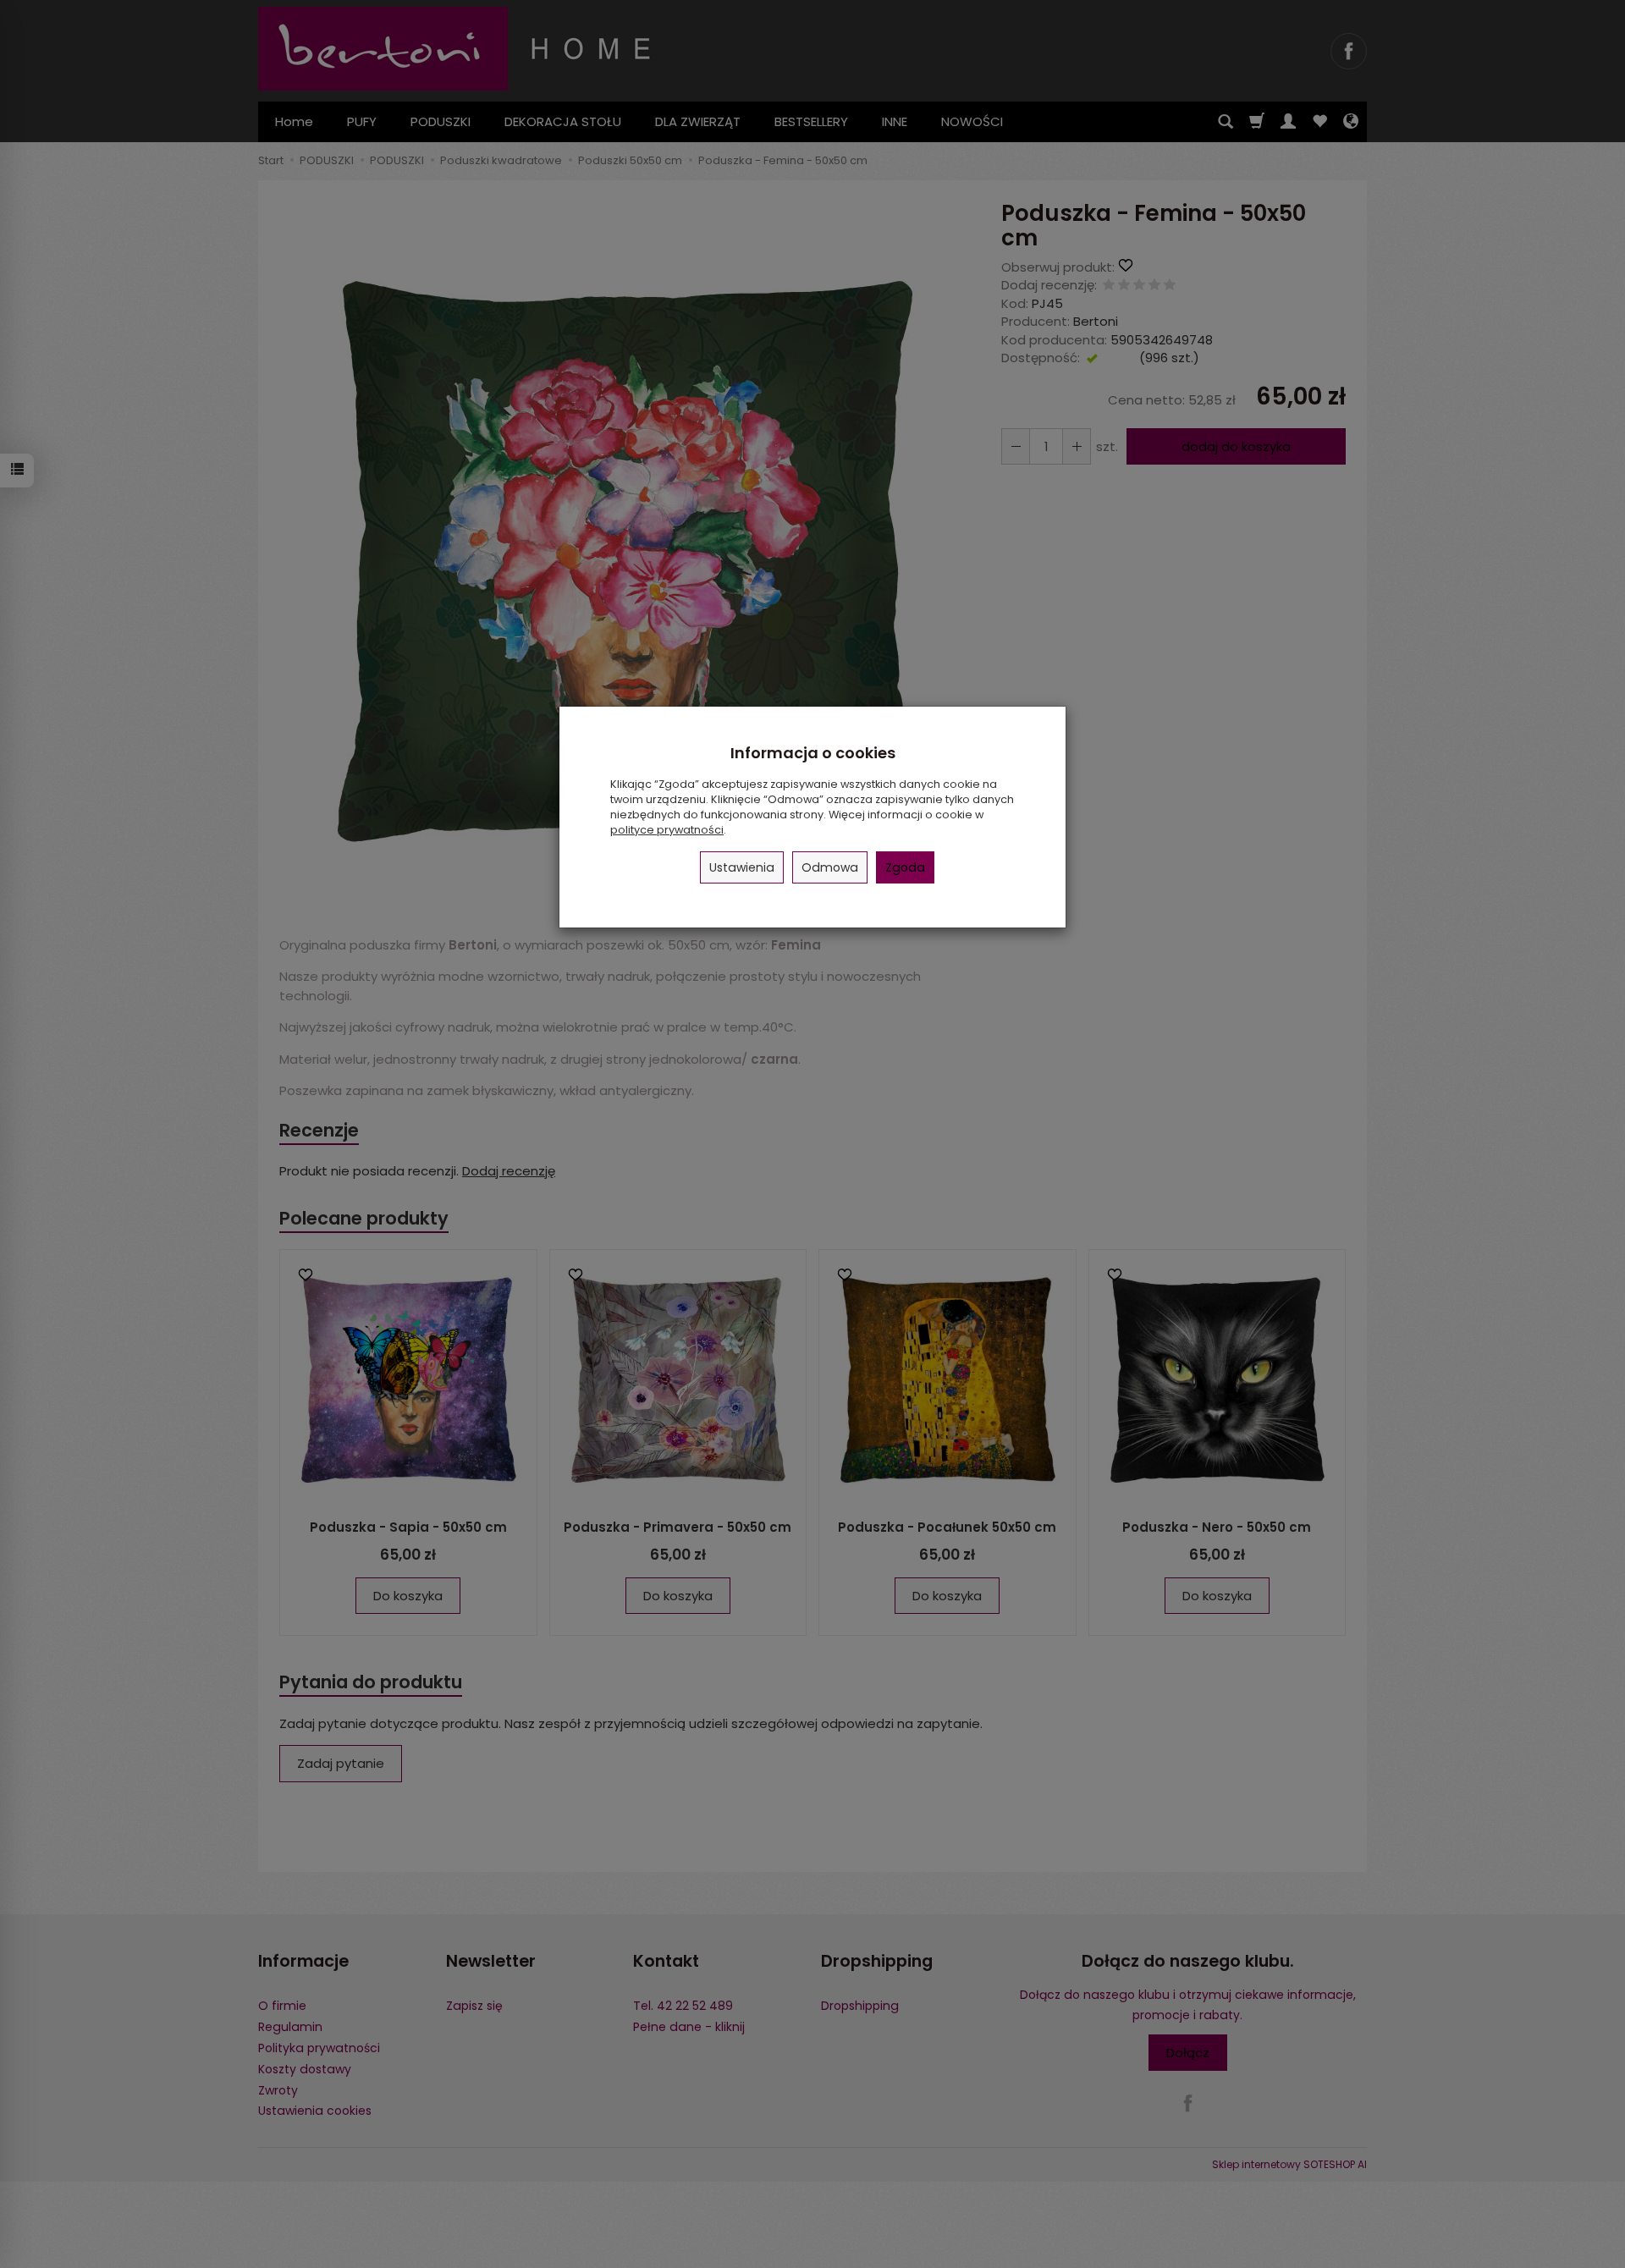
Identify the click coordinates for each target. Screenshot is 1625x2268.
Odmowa (830, 867)
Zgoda (905, 867)
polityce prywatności (667, 830)
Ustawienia (742, 867)
